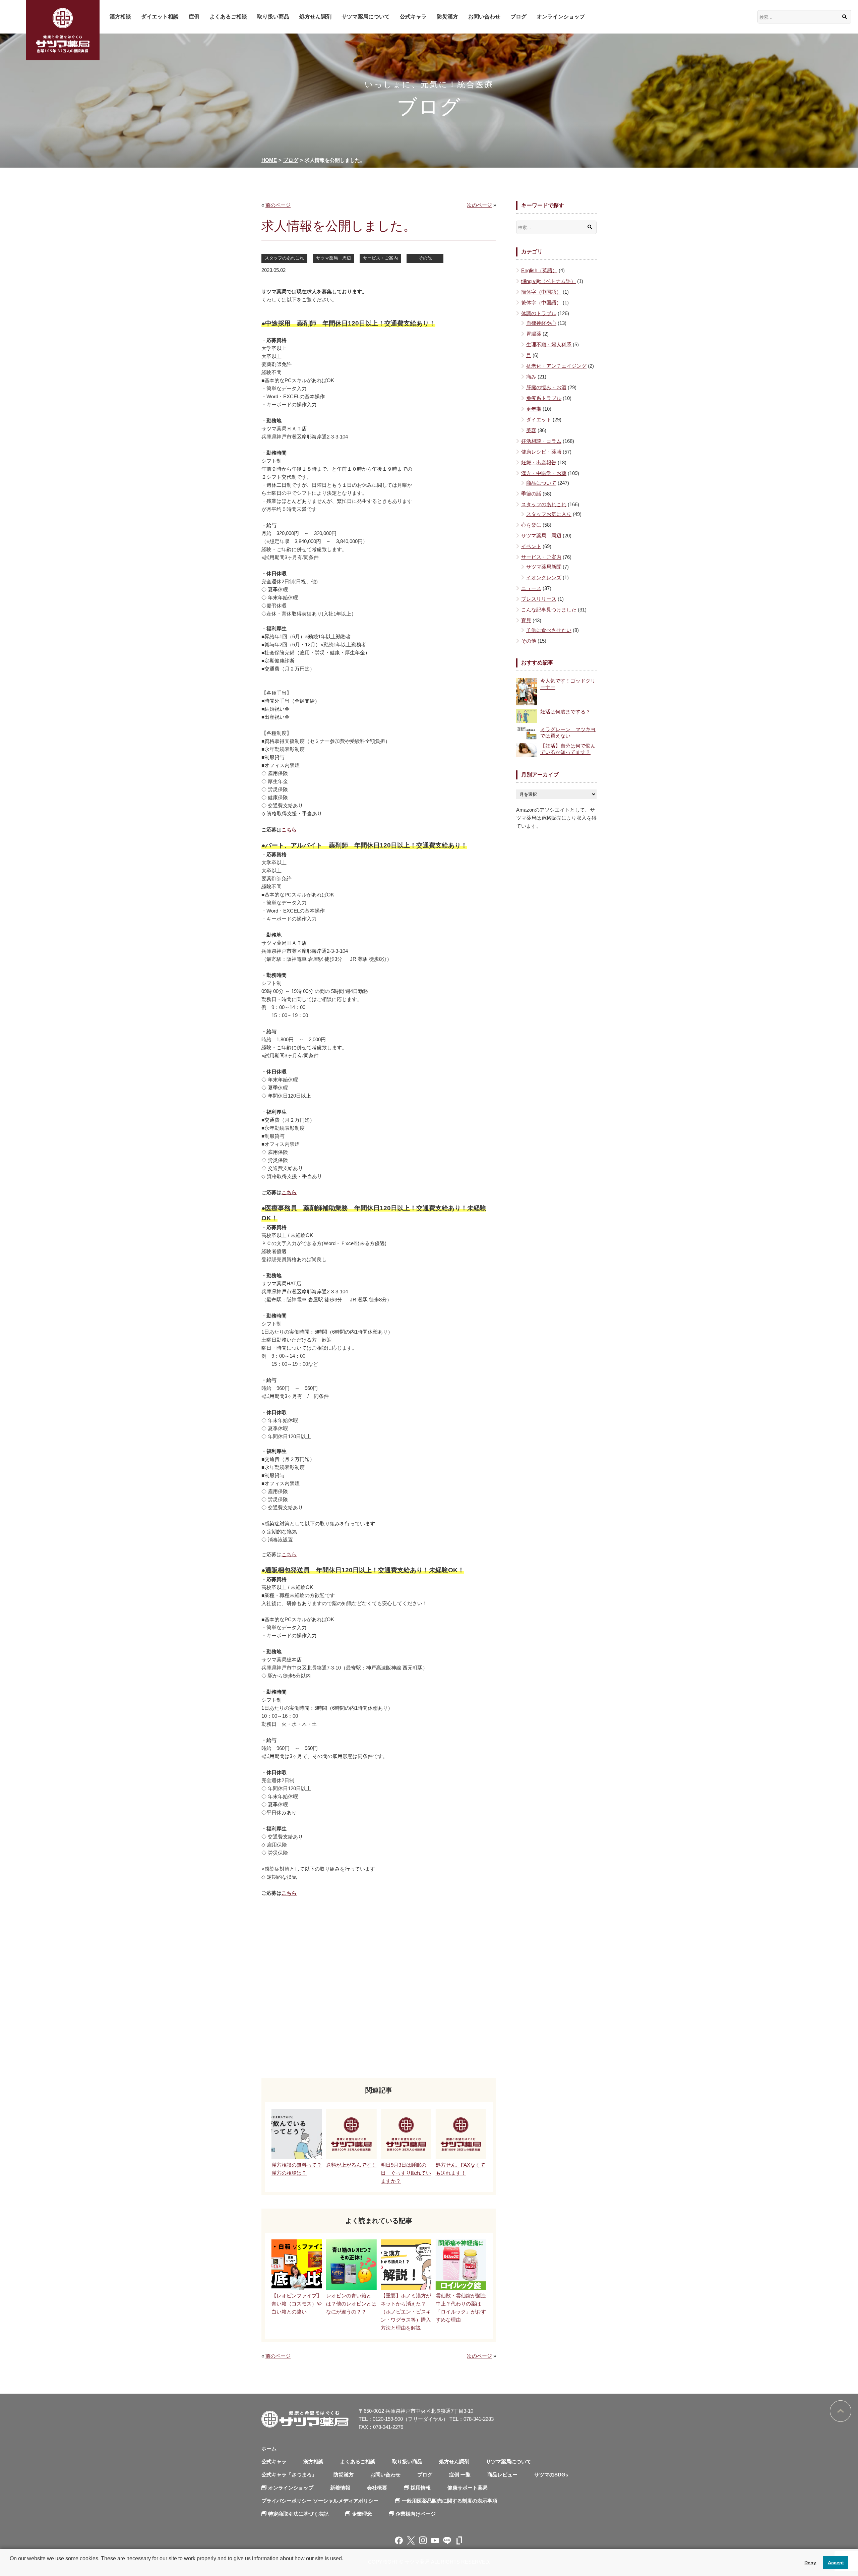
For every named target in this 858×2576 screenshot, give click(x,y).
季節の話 (531, 494)
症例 (194, 17)
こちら (289, 830)
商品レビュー (502, 2475)
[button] (11, 2567)
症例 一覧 (460, 2475)
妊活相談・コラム (541, 441)
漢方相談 (120, 17)
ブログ (518, 17)
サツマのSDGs (551, 2475)
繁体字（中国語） (541, 303)
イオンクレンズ (544, 577)
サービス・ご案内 (380, 258)
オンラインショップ (561, 17)
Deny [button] (810, 2563)
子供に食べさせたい (549, 630)
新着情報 (340, 2488)
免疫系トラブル (544, 398)
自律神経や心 (541, 323)
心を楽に (531, 525)
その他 (425, 258)
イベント (531, 546)
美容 (531, 430)
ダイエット (539, 420)
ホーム (269, 2448)
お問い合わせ (484, 17)
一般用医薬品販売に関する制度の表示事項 (450, 2501)
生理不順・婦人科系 (549, 344)
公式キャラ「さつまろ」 (289, 2475)
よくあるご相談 (228, 17)
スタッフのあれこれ (284, 258)
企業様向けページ (416, 2514)
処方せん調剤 (315, 17)
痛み (531, 377)
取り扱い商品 (273, 17)
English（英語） (539, 270)
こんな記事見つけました (549, 610)
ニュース (531, 588)
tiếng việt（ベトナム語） (548, 281)
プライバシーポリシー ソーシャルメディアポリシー (320, 2501)
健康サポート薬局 (468, 2488)
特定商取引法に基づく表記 (298, 2514)
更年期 (534, 409)
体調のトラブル (539, 313)
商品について (541, 483)
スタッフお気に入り (549, 514)
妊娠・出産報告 (539, 462)
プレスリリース (539, 599)
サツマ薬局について (366, 17)
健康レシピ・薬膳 (541, 452)
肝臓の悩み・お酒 (546, 387)
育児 (526, 620)
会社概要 (377, 2488)
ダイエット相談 (160, 17)
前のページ (278, 205)
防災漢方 (447, 17)
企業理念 (362, 2514)
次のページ (479, 205)
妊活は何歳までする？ (565, 712)
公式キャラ (413, 17)
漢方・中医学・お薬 (544, 473)
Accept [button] (836, 2563)
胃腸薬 (534, 334)
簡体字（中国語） (541, 292)
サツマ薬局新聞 (544, 567)
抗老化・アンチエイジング (556, 366)
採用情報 (421, 2488)
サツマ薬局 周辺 (333, 258)
